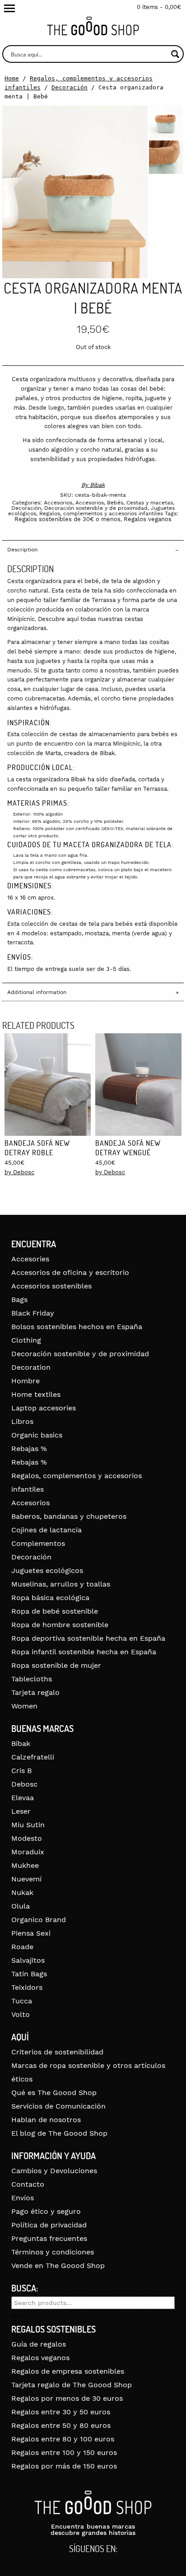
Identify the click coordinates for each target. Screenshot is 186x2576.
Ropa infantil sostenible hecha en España (84, 1652)
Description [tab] (22, 550)
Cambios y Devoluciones (54, 2171)
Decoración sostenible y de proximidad (96, 508)
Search (19, 2316)
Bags (19, 1300)
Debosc (24, 1784)
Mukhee (25, 1865)
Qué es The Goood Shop (54, 2093)
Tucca (22, 2001)
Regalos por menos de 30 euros (67, 2398)
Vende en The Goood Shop (58, 2266)
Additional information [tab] (37, 992)
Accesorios (58, 503)
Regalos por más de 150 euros (64, 2466)
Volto (21, 2014)
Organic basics (37, 1435)
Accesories (30, 1259)
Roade (22, 1947)
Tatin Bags (29, 1974)
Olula (21, 1906)
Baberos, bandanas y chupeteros (69, 1516)
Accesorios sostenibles (51, 1286)
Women (24, 1706)
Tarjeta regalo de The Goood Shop (72, 2385)
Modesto (27, 1838)
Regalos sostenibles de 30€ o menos (67, 519)
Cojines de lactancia (46, 1530)
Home (12, 78)
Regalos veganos (148, 519)
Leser (21, 1811)
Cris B (21, 1771)
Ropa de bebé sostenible (55, 1611)
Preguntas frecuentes (49, 2238)
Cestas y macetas (150, 503)
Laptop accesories (44, 1408)
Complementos (38, 1543)
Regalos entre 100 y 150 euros (64, 2452)
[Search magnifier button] (175, 54)
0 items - (159, 7)
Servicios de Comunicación (58, 2106)
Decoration (31, 1367)
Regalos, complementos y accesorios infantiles (101, 513)
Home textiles (36, 1394)
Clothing (26, 1340)
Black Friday (33, 1313)
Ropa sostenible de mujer (56, 1665)
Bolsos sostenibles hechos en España (77, 1327)
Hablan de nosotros (46, 2120)
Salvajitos (28, 1960)
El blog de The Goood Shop (59, 2133)
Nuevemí (26, 1879)
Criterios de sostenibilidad (57, 2052)
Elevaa (23, 1798)
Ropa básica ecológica (50, 1598)
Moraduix (28, 1852)
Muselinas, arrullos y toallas (61, 1584)
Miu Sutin (28, 1825)
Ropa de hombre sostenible (60, 1625)
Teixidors (27, 1987)
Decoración (70, 87)
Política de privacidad (49, 2225)
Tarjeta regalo (35, 1692)
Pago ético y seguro (46, 2211)
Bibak (97, 485)
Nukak (22, 1892)
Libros (22, 1421)
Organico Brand (39, 1920)
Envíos (23, 2198)
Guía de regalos (39, 2344)
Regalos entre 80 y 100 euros (63, 2439)
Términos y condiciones (53, 2252)
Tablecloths (32, 1679)
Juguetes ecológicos (47, 1570)
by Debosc (19, 1172)
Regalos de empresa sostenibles (68, 2371)
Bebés (115, 503)
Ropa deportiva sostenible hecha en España (88, 1638)
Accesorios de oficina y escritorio (70, 1272)
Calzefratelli (33, 1757)
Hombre (26, 1381)
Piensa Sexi (31, 1933)
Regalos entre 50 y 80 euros (61, 2425)
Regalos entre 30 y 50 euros (61, 2412)
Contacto (28, 2184)
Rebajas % (29, 1449)
